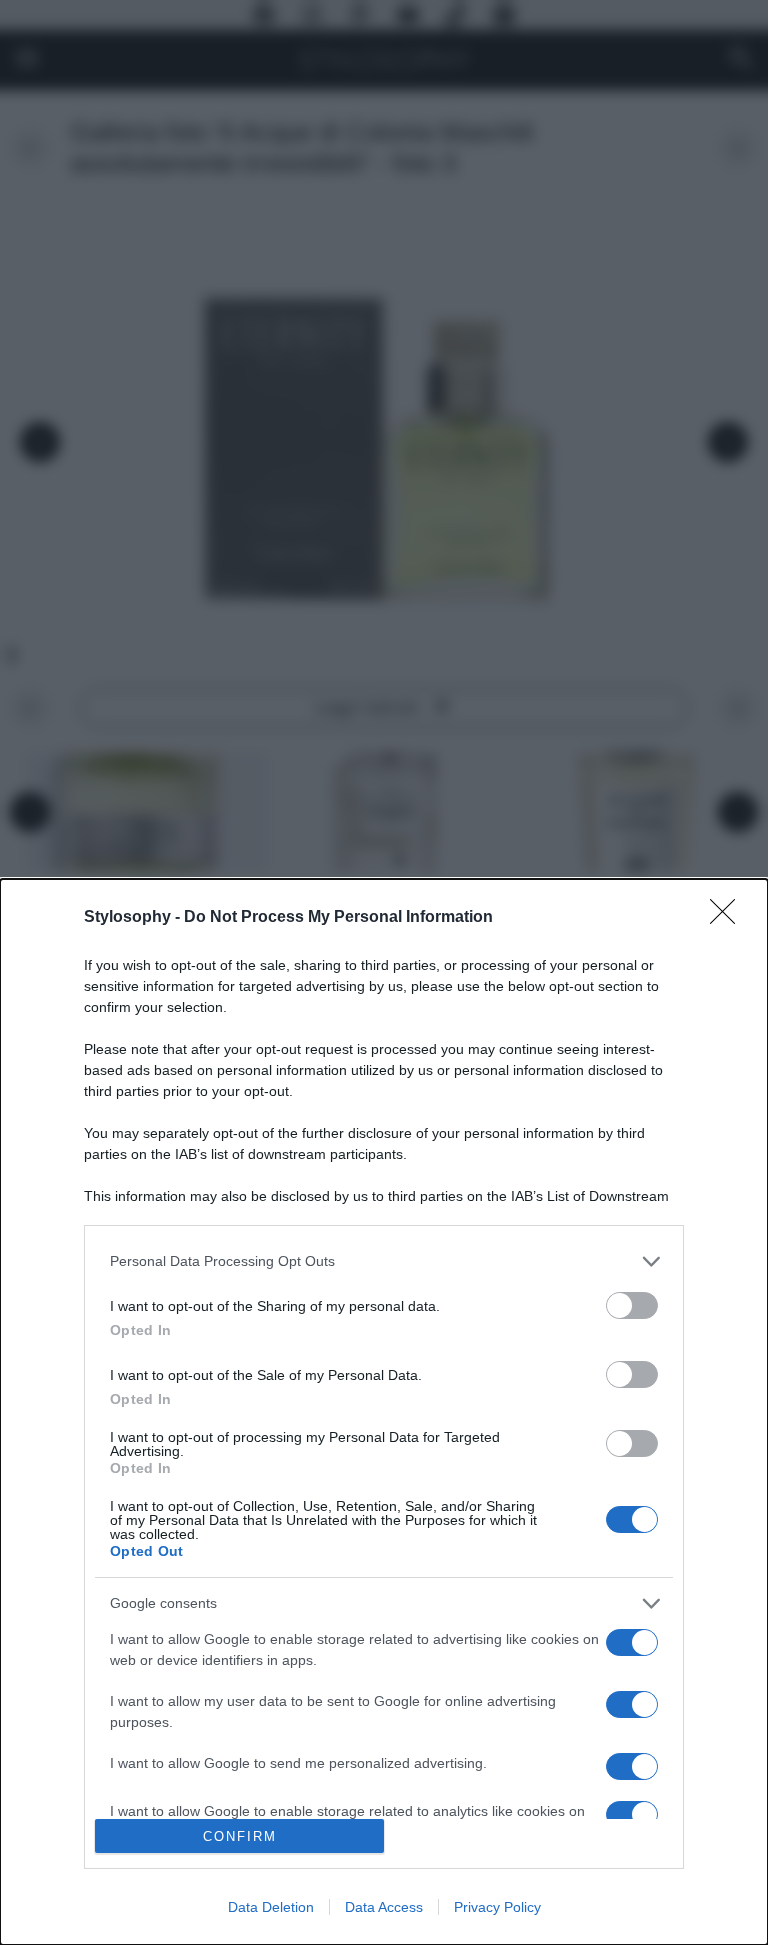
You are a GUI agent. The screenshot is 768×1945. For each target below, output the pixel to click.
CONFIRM (240, 1836)
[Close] (729, 918)
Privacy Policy (497, 1907)
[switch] (632, 1305)
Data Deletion (271, 1907)
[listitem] (384, 1261)
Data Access (384, 1907)
